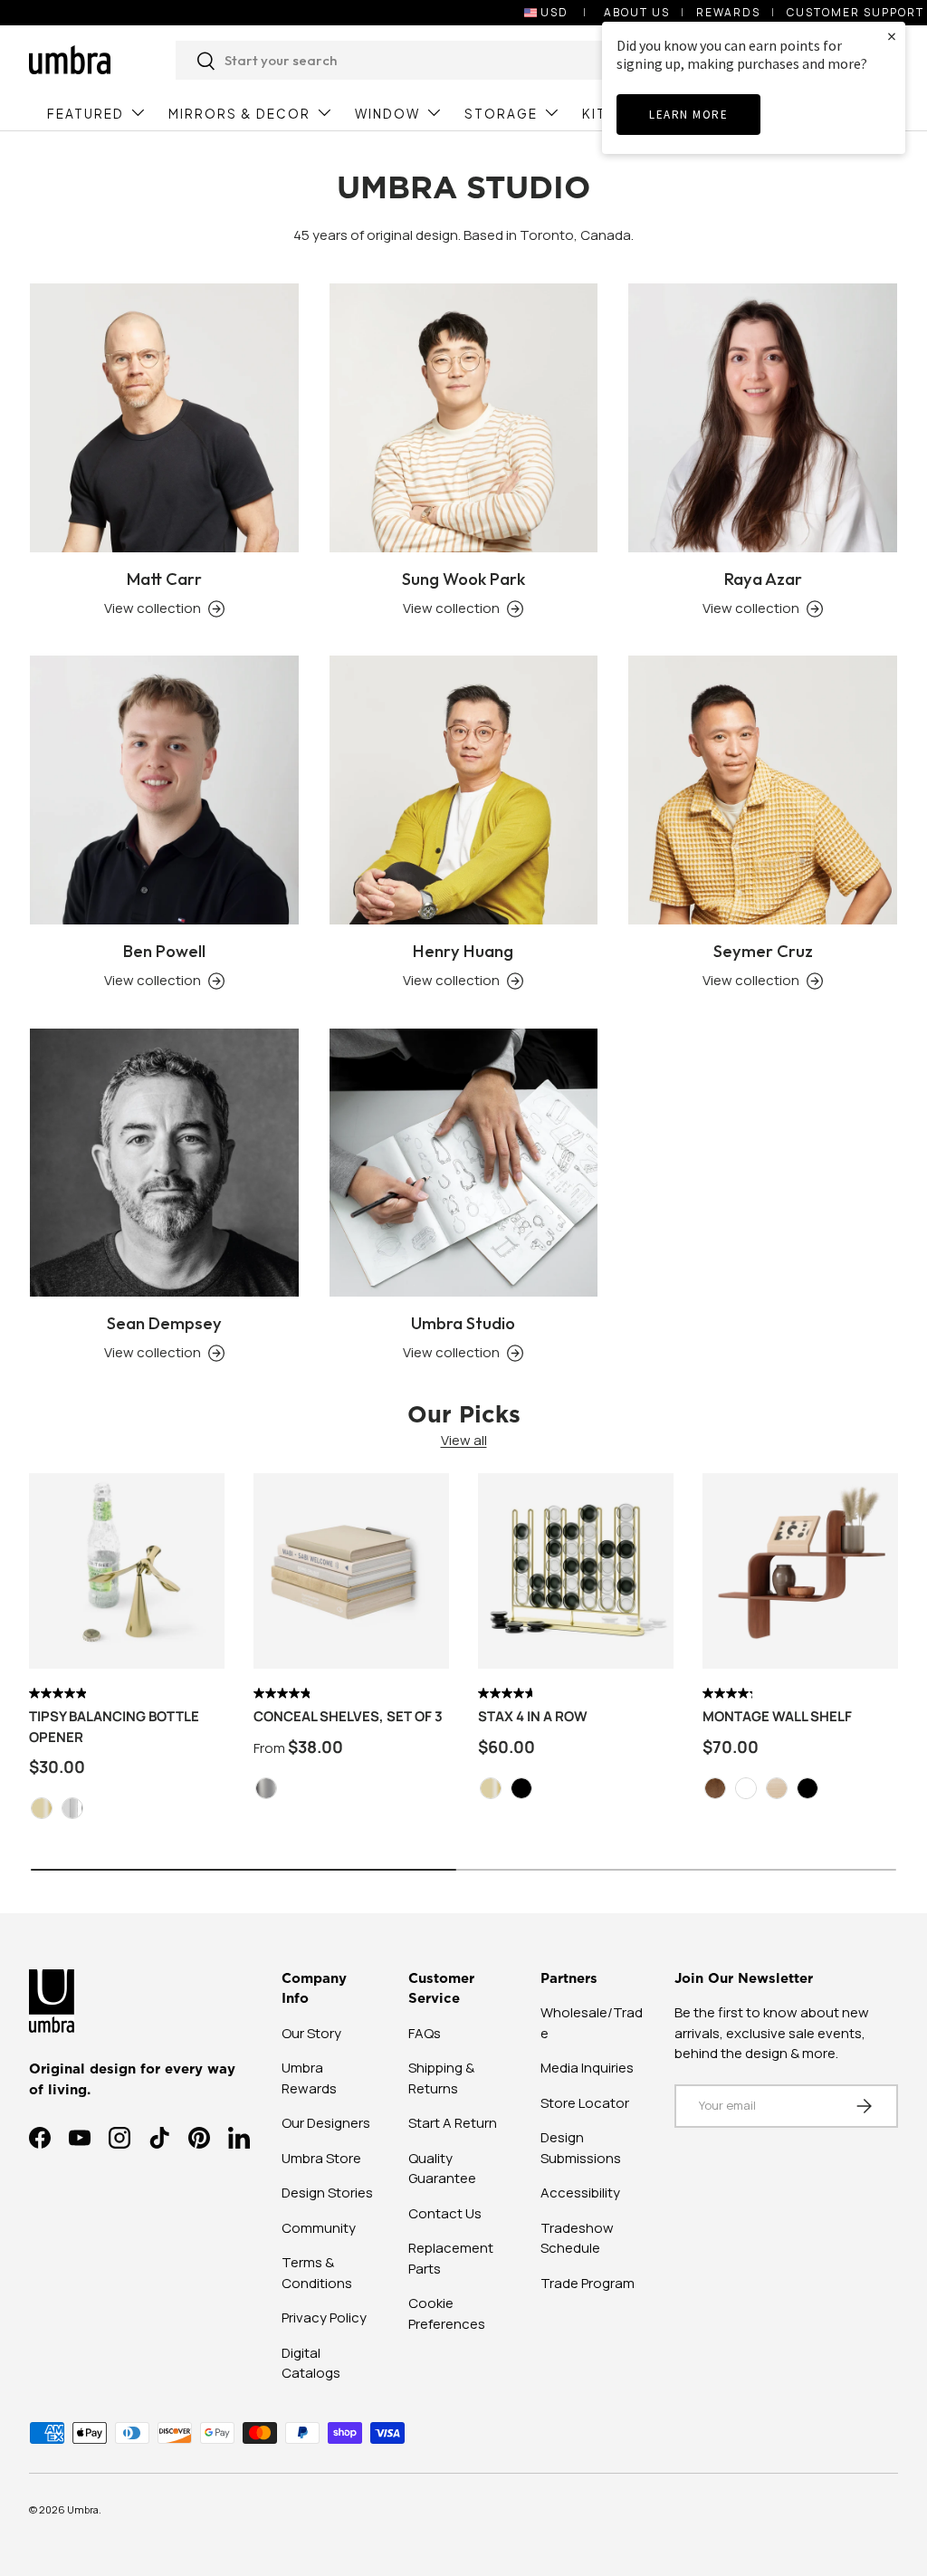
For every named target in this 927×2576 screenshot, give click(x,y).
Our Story (311, 2033)
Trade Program (588, 2283)
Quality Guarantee (442, 2169)
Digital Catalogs (311, 2363)
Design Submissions (581, 2148)
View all (464, 1440)
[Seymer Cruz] (763, 790)
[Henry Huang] (464, 790)
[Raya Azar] (763, 418)
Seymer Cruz (763, 951)
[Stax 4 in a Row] (576, 1571)
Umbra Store (321, 2158)
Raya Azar (763, 579)
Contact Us (445, 2213)
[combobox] (433, 60)
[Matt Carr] (164, 418)
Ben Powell (164, 951)
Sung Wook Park (463, 579)
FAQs (425, 2033)
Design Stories (327, 2193)
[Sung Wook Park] (464, 418)
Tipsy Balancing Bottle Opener (114, 1727)
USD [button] (554, 12)
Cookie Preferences (447, 2313)
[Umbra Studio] (464, 1163)
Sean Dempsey (164, 1323)
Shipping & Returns (441, 2078)
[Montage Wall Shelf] (800, 1571)
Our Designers (326, 2123)
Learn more (688, 115)
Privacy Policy (324, 2317)
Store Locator (585, 2103)
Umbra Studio (463, 1323)
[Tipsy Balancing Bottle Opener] (127, 1571)
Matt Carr (164, 579)
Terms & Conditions (317, 2273)
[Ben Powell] (164, 790)
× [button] (892, 36)
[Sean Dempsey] (164, 1163)
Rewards (728, 12)
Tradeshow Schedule (577, 2238)
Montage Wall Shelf (777, 1716)
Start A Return (453, 2123)
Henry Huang (463, 951)
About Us (637, 12)
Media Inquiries (587, 2068)
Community (319, 2228)
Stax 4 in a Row (533, 1716)
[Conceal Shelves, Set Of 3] (351, 1571)
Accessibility (580, 2193)
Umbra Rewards (309, 2078)
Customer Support (855, 12)
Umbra (83, 2509)
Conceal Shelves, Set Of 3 (348, 1716)
